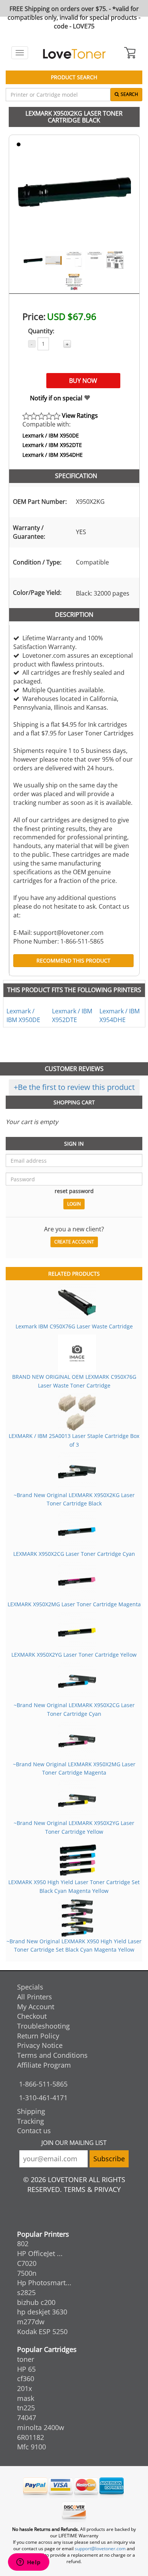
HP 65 (26, 2369)
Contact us (34, 2131)
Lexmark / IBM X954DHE (53, 455)
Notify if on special (57, 398)
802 (23, 2244)
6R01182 (31, 2437)
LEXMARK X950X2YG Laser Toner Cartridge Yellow (74, 1655)
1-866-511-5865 (43, 2084)
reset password (74, 1191)
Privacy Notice (40, 2045)
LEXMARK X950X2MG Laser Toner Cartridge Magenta (74, 1604)
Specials (30, 1987)
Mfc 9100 (31, 2447)
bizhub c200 (36, 2302)
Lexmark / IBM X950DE (51, 435)
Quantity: (41, 331)
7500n (27, 2273)
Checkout (32, 2016)
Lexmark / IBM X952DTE (52, 445)
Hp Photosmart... (44, 2283)
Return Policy (38, 2036)
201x (24, 2388)
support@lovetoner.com (100, 2549)
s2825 (26, 2292)
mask (26, 2398)
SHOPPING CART (74, 1102)
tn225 (26, 2408)
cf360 (26, 2378)
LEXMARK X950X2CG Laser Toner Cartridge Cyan (74, 1554)
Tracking (31, 2121)
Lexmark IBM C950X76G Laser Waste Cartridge (74, 1326)
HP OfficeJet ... (40, 2253)
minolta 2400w (41, 2427)
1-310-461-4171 (43, 2098)
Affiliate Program (44, 2065)
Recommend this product (73, 960)
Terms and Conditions (52, 2055)
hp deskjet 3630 (42, 2312)
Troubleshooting (43, 2026)
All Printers (35, 1997)
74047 (27, 2418)
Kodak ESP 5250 (42, 2331)
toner (26, 2359)
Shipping (31, 2111)
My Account (36, 2007)
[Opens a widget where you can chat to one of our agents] (28, 2563)
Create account (74, 1242)
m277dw (31, 2322)
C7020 (27, 2263)
